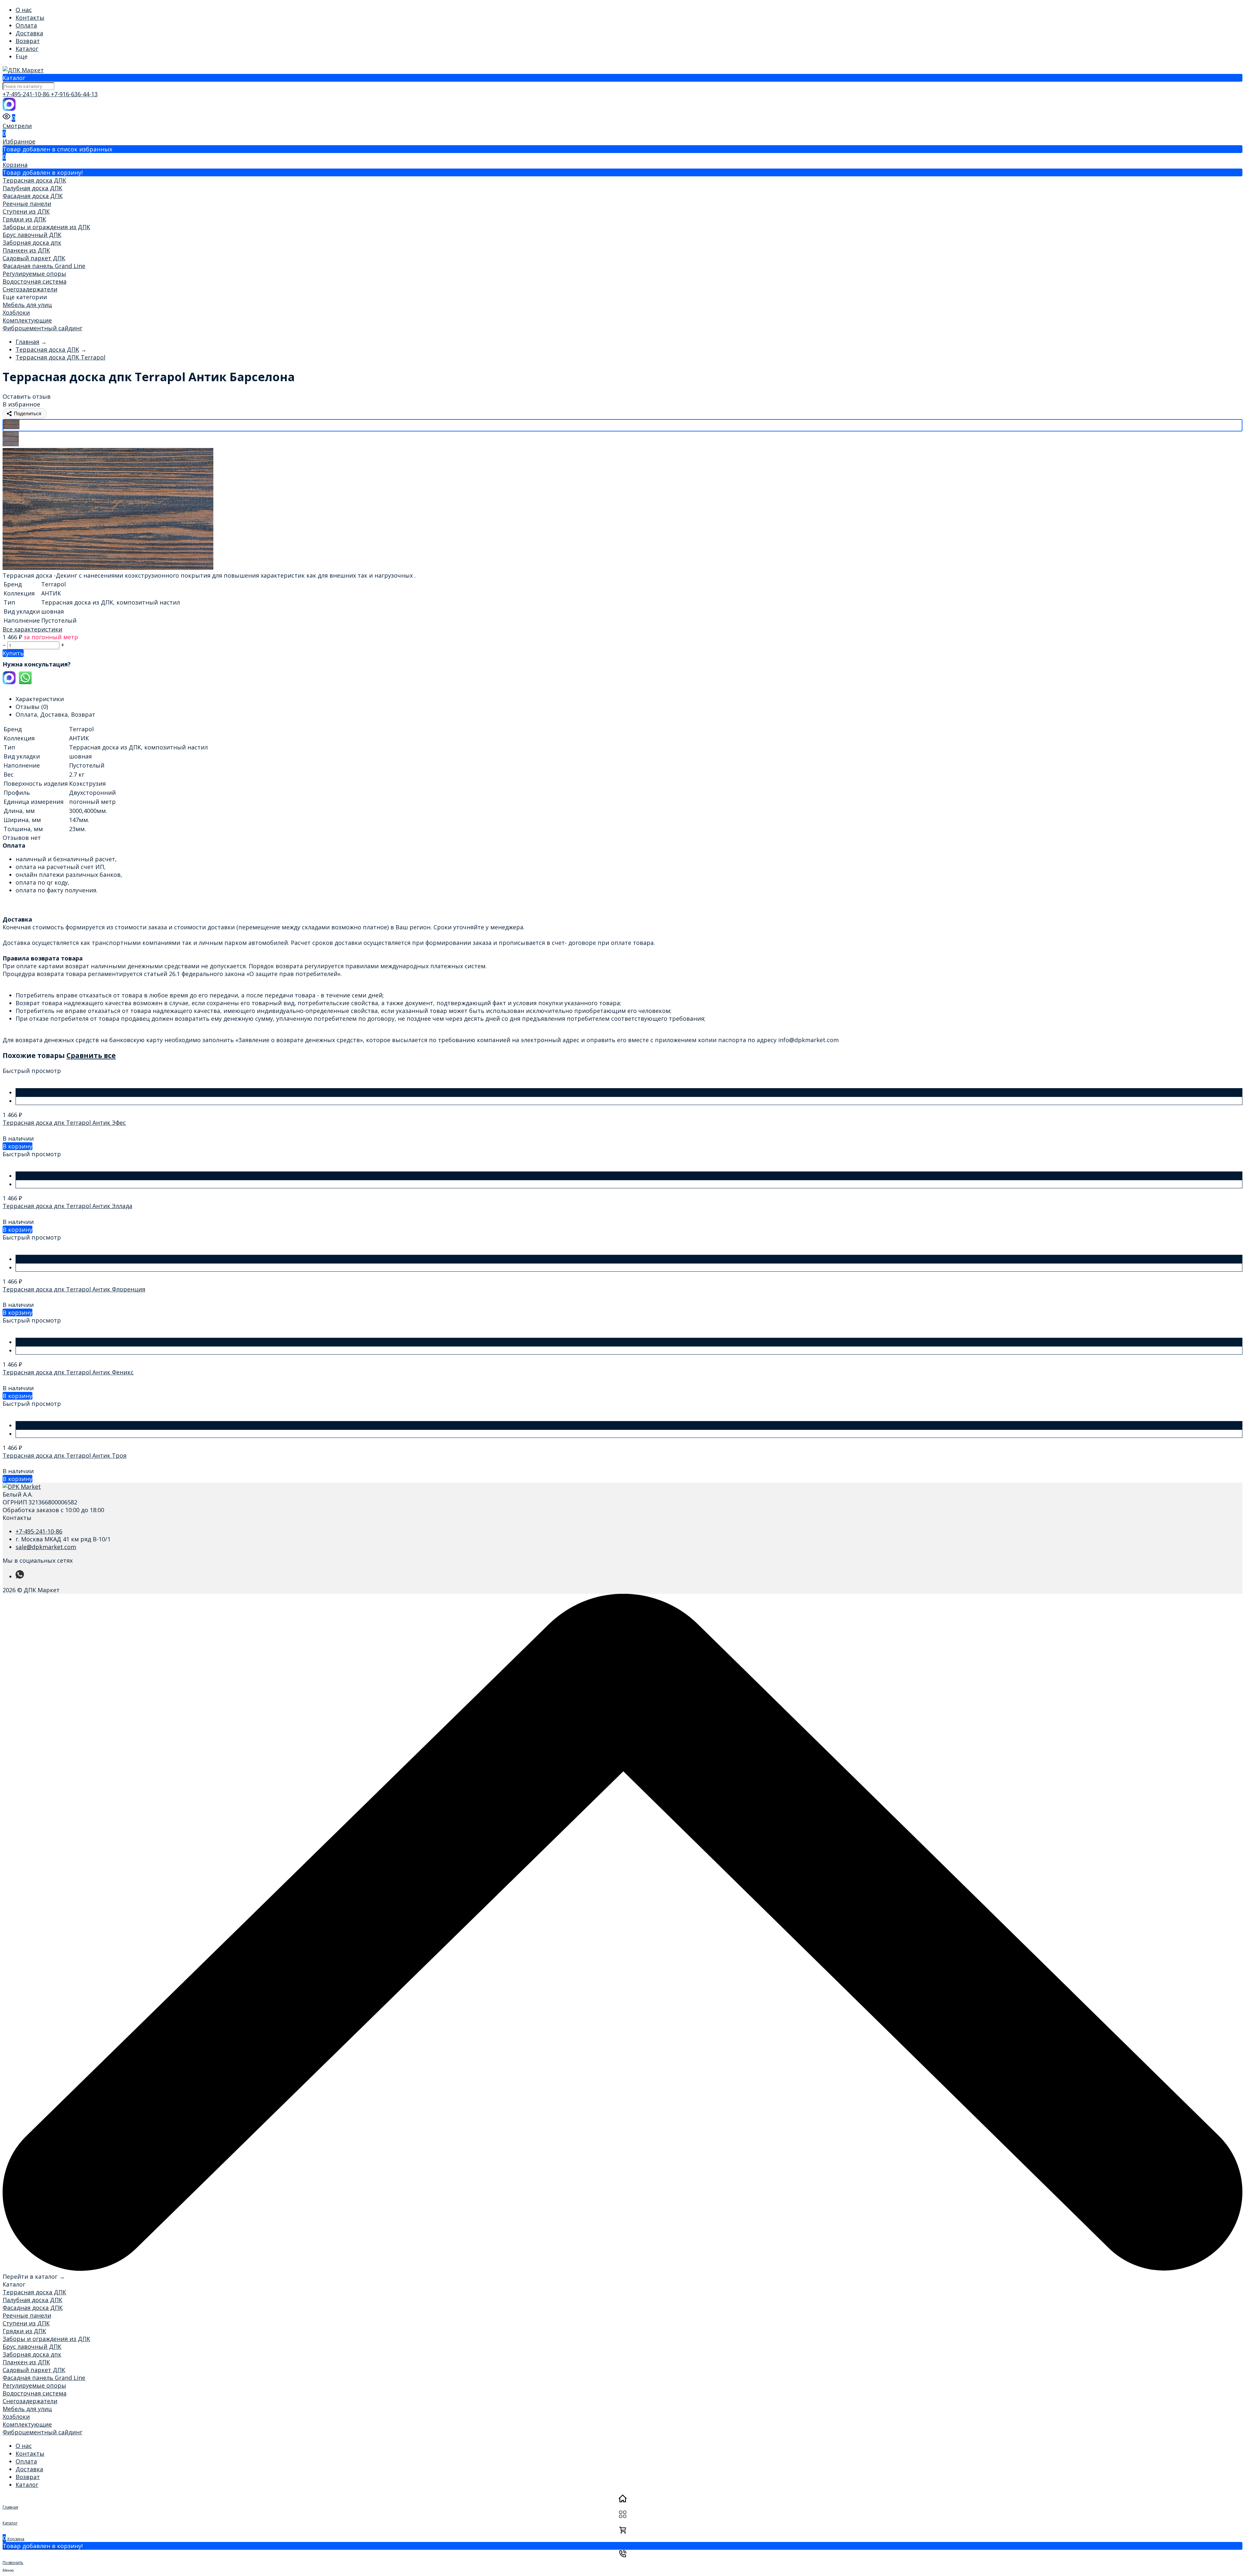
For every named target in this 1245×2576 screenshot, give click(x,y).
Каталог (27, 49)
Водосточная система (35, 281)
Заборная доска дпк (32, 242)
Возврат (28, 41)
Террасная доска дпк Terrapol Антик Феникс (68, 1372)
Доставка (29, 33)
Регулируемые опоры (34, 274)
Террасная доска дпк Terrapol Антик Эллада (67, 1206)
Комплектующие (27, 320)
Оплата (26, 25)
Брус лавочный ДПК (32, 235)
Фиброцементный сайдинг (42, 328)
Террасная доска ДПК (34, 180)
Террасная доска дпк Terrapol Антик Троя (65, 1455)
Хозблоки (16, 312)
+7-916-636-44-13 (74, 94)
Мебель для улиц (27, 305)
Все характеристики (32, 629)
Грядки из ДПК (24, 219)
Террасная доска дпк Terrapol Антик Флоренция (74, 1289)
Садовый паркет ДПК (34, 258)
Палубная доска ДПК (32, 188)
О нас (24, 10)
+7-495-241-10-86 (27, 94)
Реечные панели (27, 204)
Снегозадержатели (30, 289)
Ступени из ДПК (26, 211)
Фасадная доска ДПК (33, 196)
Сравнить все (91, 1055)
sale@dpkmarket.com (46, 1547)
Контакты (30, 18)
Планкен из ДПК (26, 250)
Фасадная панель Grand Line (44, 266)
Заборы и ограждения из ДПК (46, 227)
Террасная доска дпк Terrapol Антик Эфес (64, 1123)
